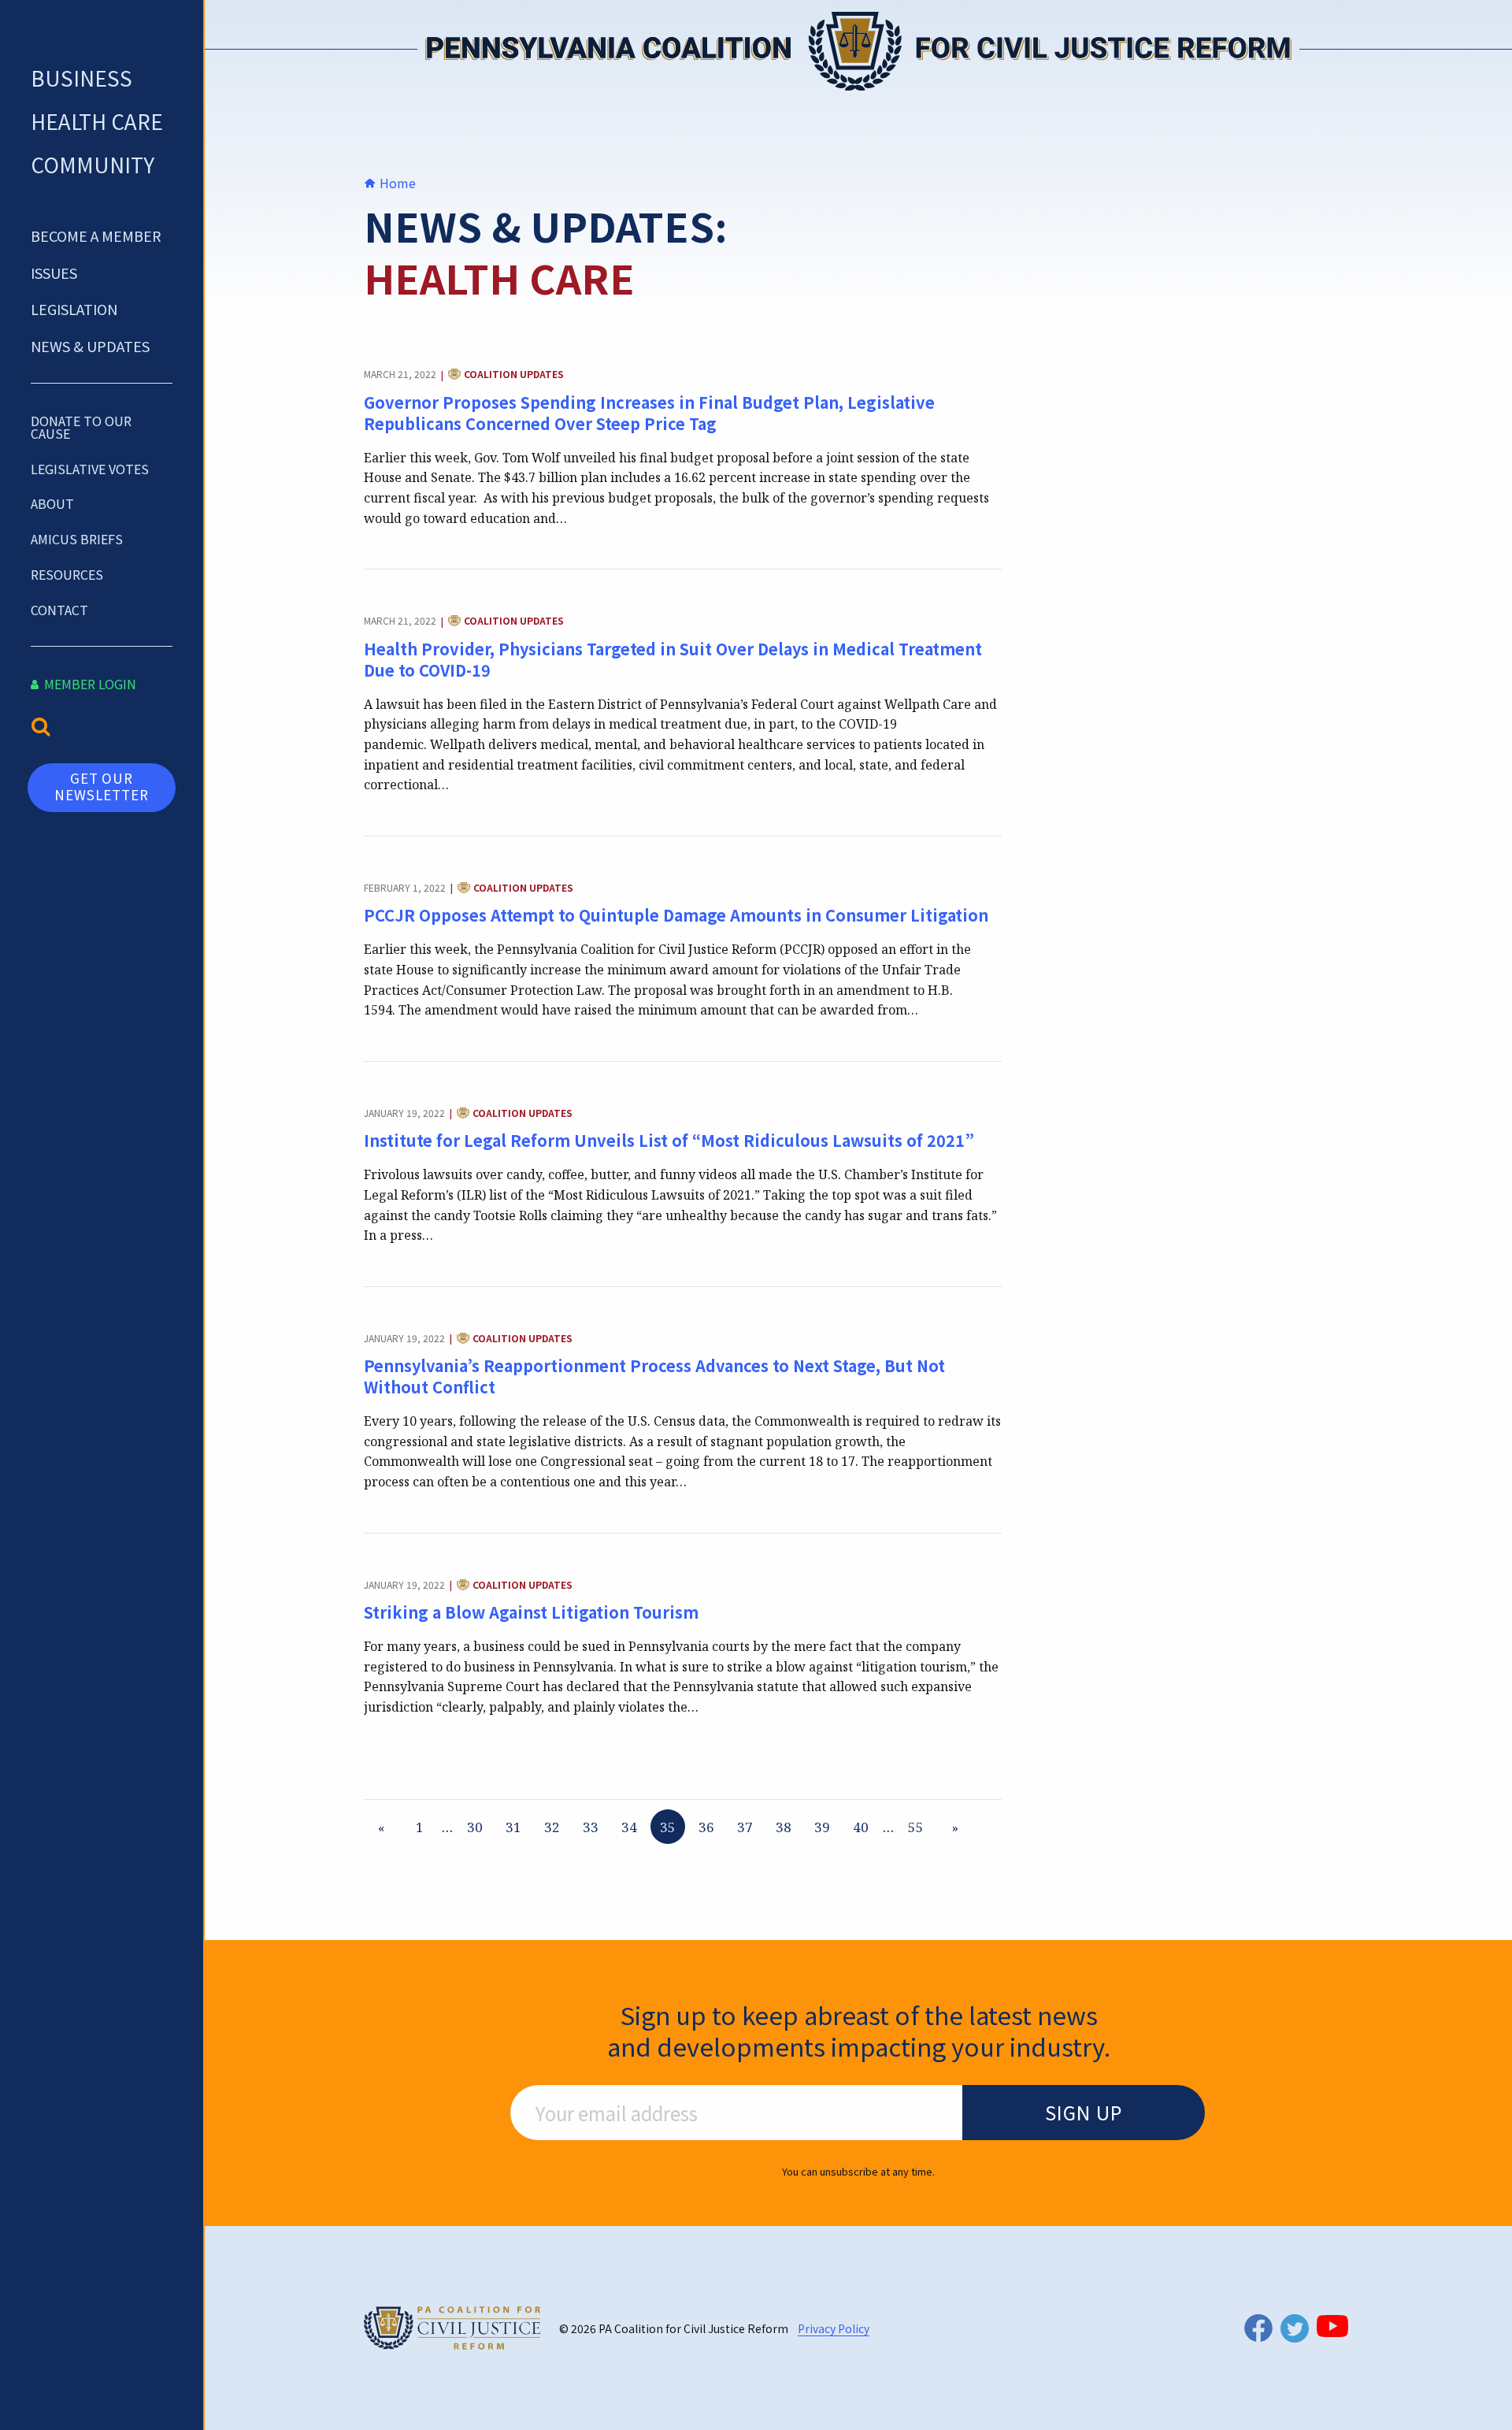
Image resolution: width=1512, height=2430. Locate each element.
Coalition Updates (514, 375)
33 (591, 1827)
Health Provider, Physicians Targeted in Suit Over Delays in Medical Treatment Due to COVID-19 (673, 659)
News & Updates (90, 346)
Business (82, 78)
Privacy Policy (834, 2328)
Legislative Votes (90, 469)
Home (396, 183)
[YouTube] (1332, 2326)
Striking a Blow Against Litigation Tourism (531, 1612)
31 (513, 1827)
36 (706, 1827)
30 (475, 1827)
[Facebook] (1258, 2328)
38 (784, 1827)
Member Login (89, 684)
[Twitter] (1295, 2328)
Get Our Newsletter (102, 786)
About (52, 503)
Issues (54, 273)
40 (861, 1827)
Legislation (74, 309)
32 (552, 1827)
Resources (67, 574)
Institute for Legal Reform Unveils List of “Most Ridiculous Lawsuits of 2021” (669, 1140)
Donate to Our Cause (81, 427)
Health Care (97, 121)
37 (745, 1827)
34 (629, 1827)
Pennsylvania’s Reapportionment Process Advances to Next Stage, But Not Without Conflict (654, 1376)
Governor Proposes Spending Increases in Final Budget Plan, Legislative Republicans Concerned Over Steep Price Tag (649, 413)
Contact (59, 610)
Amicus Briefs (77, 539)
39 (822, 1827)
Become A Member (96, 236)
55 (916, 1827)
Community (93, 164)
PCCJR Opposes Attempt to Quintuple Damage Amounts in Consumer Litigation (676, 915)
